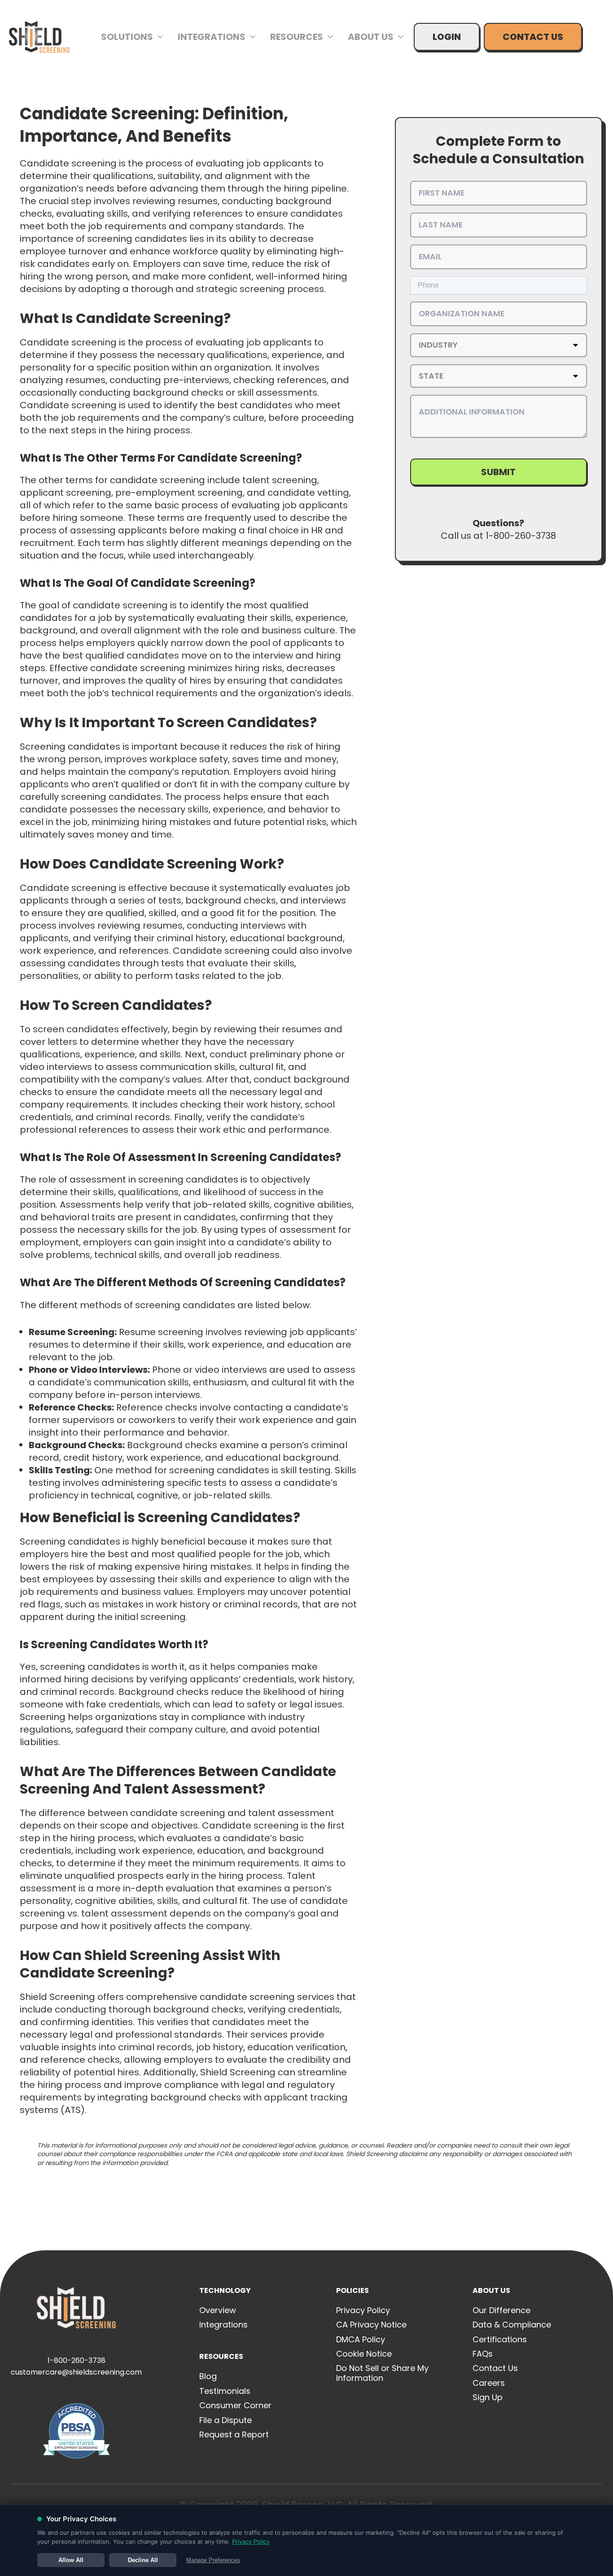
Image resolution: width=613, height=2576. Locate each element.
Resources (297, 37)
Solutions (127, 37)
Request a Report (234, 2434)
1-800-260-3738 (77, 2360)
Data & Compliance (512, 2325)
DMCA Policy (361, 2339)
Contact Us (533, 37)
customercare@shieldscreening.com (76, 2372)
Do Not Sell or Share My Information (382, 2373)
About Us (371, 37)
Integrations (212, 37)
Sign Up (488, 2397)
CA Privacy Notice (371, 2325)
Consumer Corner (235, 2405)
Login (447, 37)
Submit (498, 472)
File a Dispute (225, 2420)
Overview (218, 2310)
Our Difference (501, 2310)
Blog (208, 2376)
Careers (489, 2383)
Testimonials (225, 2391)
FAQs (483, 2354)
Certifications (500, 2339)
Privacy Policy (363, 2310)
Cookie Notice (364, 2354)
